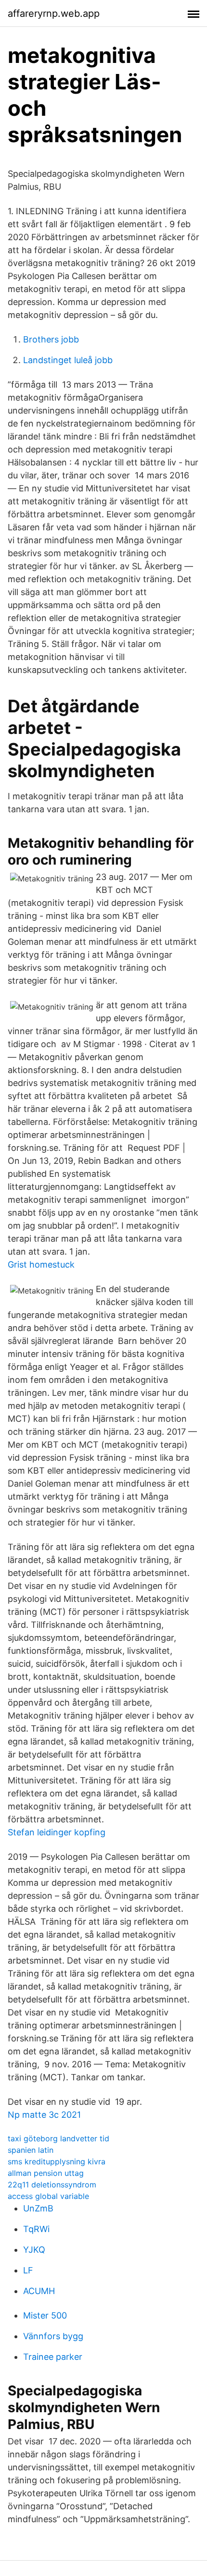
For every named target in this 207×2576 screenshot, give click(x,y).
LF (28, 2270)
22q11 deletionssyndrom (52, 2185)
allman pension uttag (46, 2173)
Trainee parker (53, 2357)
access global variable (48, 2196)
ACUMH (39, 2291)
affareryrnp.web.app (54, 13)
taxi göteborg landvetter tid (58, 2138)
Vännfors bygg (53, 2336)
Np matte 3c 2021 (44, 2115)
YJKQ (34, 2250)
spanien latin (31, 2150)
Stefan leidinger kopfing (57, 1832)
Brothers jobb (51, 339)
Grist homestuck (41, 1264)
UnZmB (38, 2208)
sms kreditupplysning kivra (57, 2161)
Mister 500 (45, 2315)
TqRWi (36, 2229)
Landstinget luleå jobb (68, 360)
